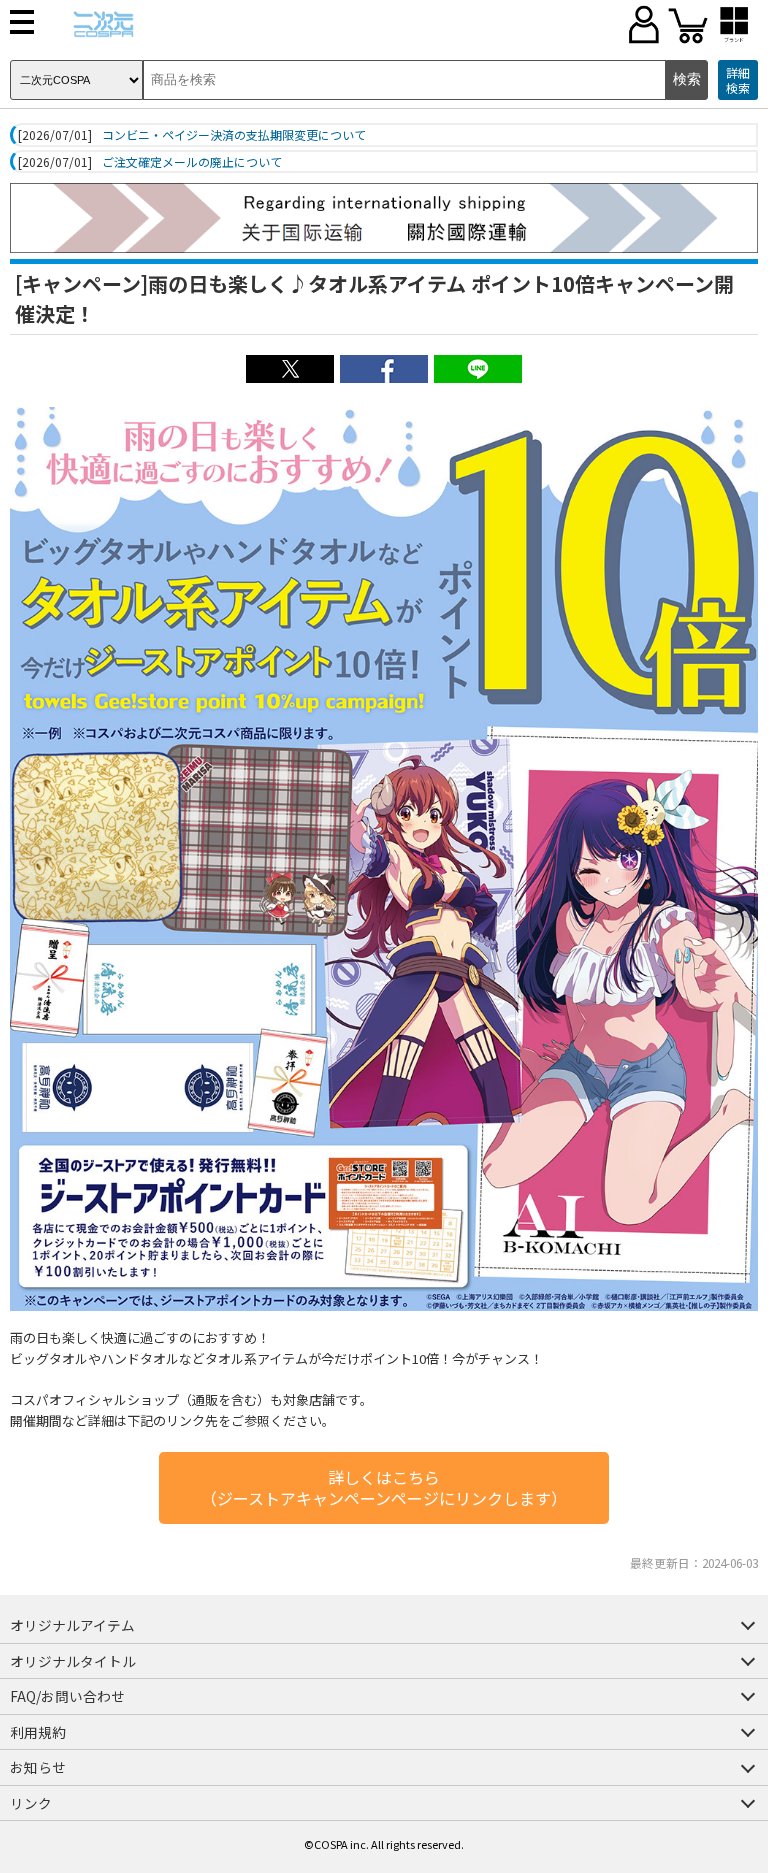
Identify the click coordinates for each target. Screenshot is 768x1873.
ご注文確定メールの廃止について (192, 162)
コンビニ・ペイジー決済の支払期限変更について (234, 135)
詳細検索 (738, 80)
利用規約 (38, 1732)
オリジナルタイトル (73, 1661)
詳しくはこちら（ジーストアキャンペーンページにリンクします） (384, 1487)
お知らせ (38, 1767)
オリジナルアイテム (72, 1625)
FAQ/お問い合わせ (67, 1696)
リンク (31, 1803)
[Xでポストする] (290, 377)
